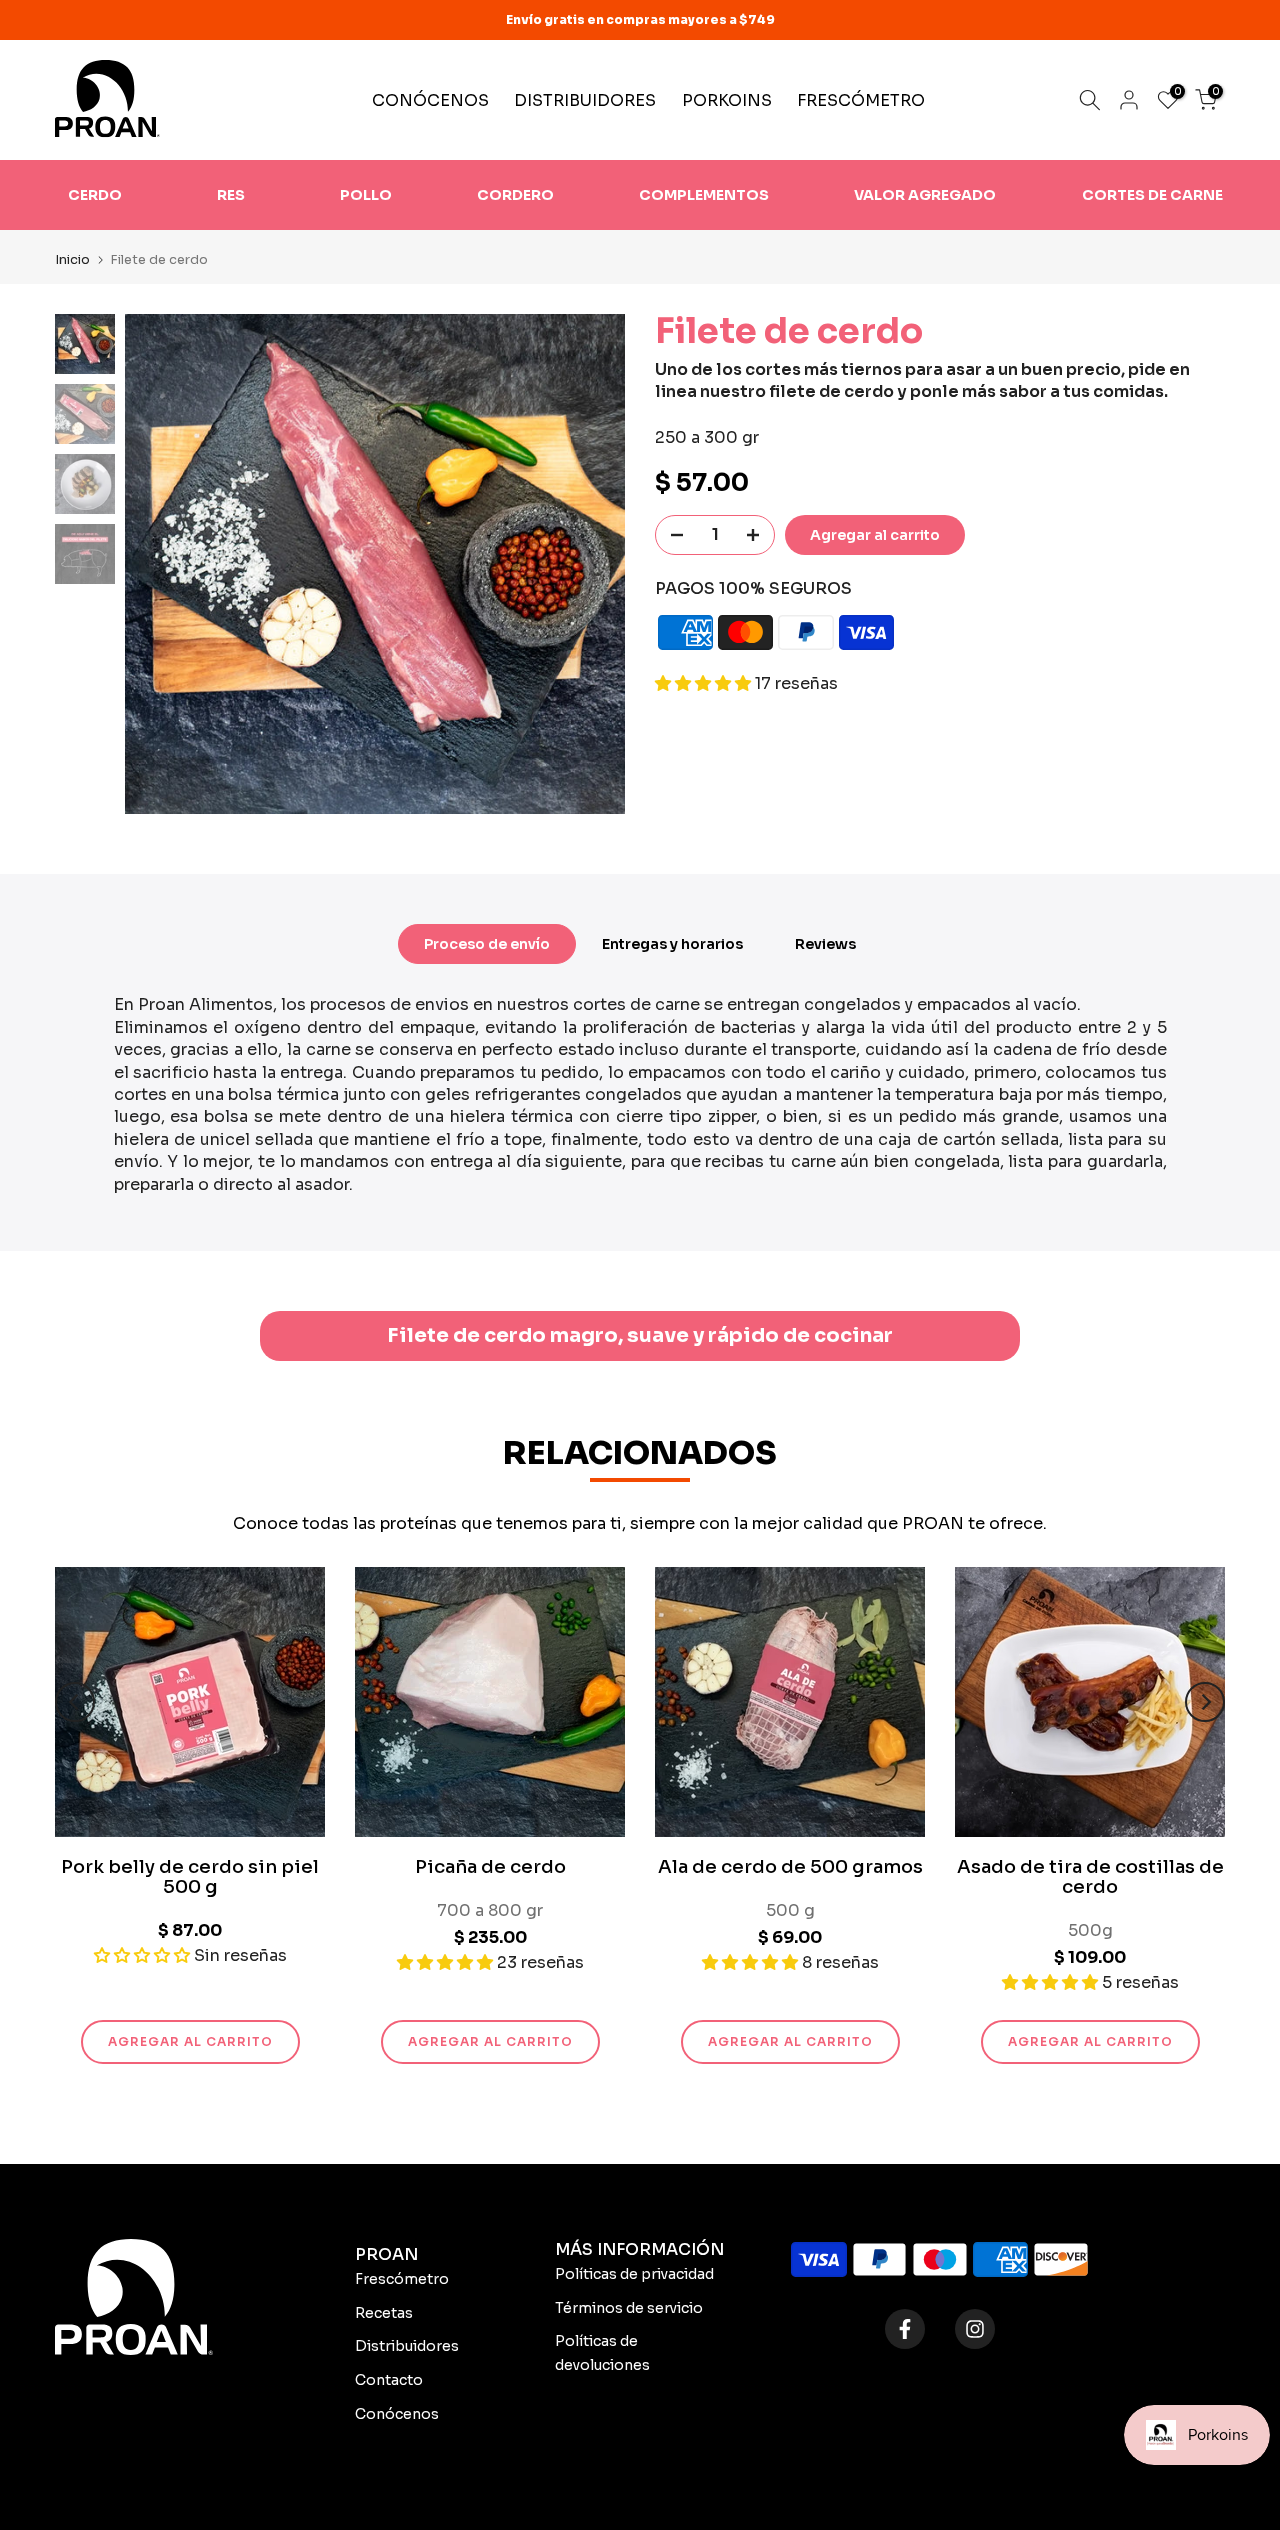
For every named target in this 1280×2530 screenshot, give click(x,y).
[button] (705, 684)
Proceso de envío (487, 944)
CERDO (95, 195)
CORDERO (515, 195)
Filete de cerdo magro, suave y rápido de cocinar (640, 1335)
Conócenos (397, 2414)
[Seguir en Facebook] (905, 2329)
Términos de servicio (629, 2308)
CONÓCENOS (430, 100)
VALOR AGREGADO (925, 195)
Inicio (72, 259)
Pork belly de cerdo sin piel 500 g (190, 1877)
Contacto (389, 2380)
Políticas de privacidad (634, 2274)
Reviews (825, 944)
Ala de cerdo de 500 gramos (790, 1867)
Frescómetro (402, 2279)
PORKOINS (727, 100)
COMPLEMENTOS (704, 195)
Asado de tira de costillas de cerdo (1090, 1877)
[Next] (1205, 1702)
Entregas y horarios (672, 944)
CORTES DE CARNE (1152, 195)
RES (231, 195)
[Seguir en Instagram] (975, 2329)
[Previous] (75, 1702)
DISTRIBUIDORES (585, 100)
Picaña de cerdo (490, 1867)
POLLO (366, 195)
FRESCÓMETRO (861, 100)
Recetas (384, 2313)
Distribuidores (407, 2346)
